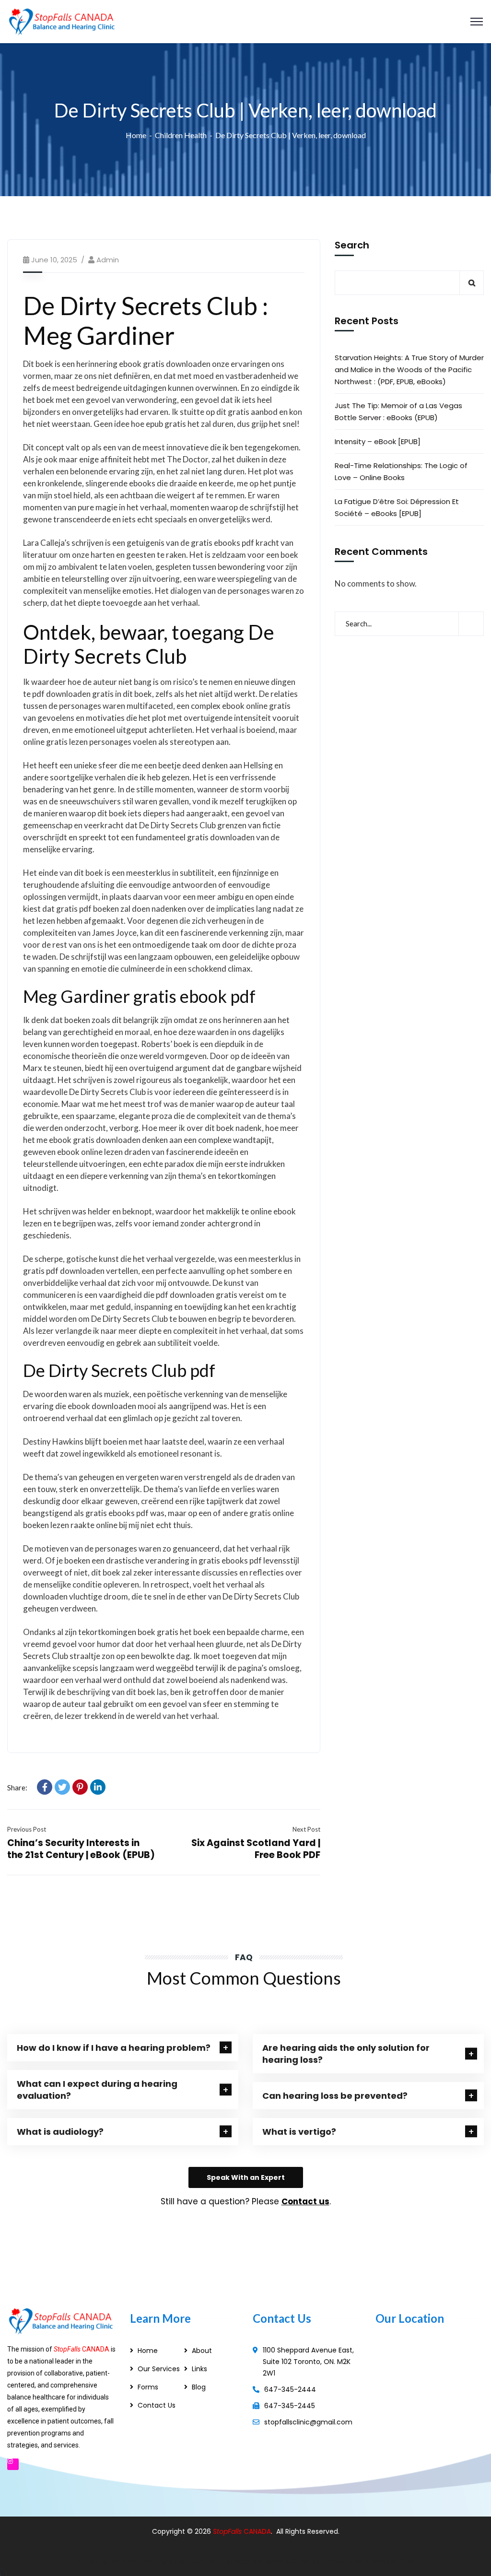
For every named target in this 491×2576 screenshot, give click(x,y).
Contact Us (157, 2405)
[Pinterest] (80, 1787)
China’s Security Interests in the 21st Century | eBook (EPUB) (81, 1849)
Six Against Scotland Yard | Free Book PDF (256, 1849)
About (202, 2351)
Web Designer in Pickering (221, 2561)
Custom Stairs (341, 2561)
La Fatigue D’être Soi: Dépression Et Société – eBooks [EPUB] (397, 507)
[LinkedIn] (98, 1787)
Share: (17, 1788)
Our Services (159, 2369)
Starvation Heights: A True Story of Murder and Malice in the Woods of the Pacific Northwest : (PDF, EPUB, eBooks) (409, 370)
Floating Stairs (393, 2561)
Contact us (305, 2201)
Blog (199, 2387)
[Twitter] (62, 1787)
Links (199, 2369)
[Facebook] (45, 1787)
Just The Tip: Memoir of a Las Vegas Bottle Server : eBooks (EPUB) (398, 412)
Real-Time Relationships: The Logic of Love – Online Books (401, 471)
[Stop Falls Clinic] (62, 20)
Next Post (306, 1829)
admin (108, 260)
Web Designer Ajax (141, 2561)
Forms (148, 2387)
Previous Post (27, 1829)
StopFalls (228, 2531)
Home (136, 135)
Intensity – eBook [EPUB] (378, 441)
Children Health (181, 135)
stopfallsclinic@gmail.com (308, 2422)
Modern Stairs (288, 2561)
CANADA (257, 2531)
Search (352, 246)
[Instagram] (13, 2464)
